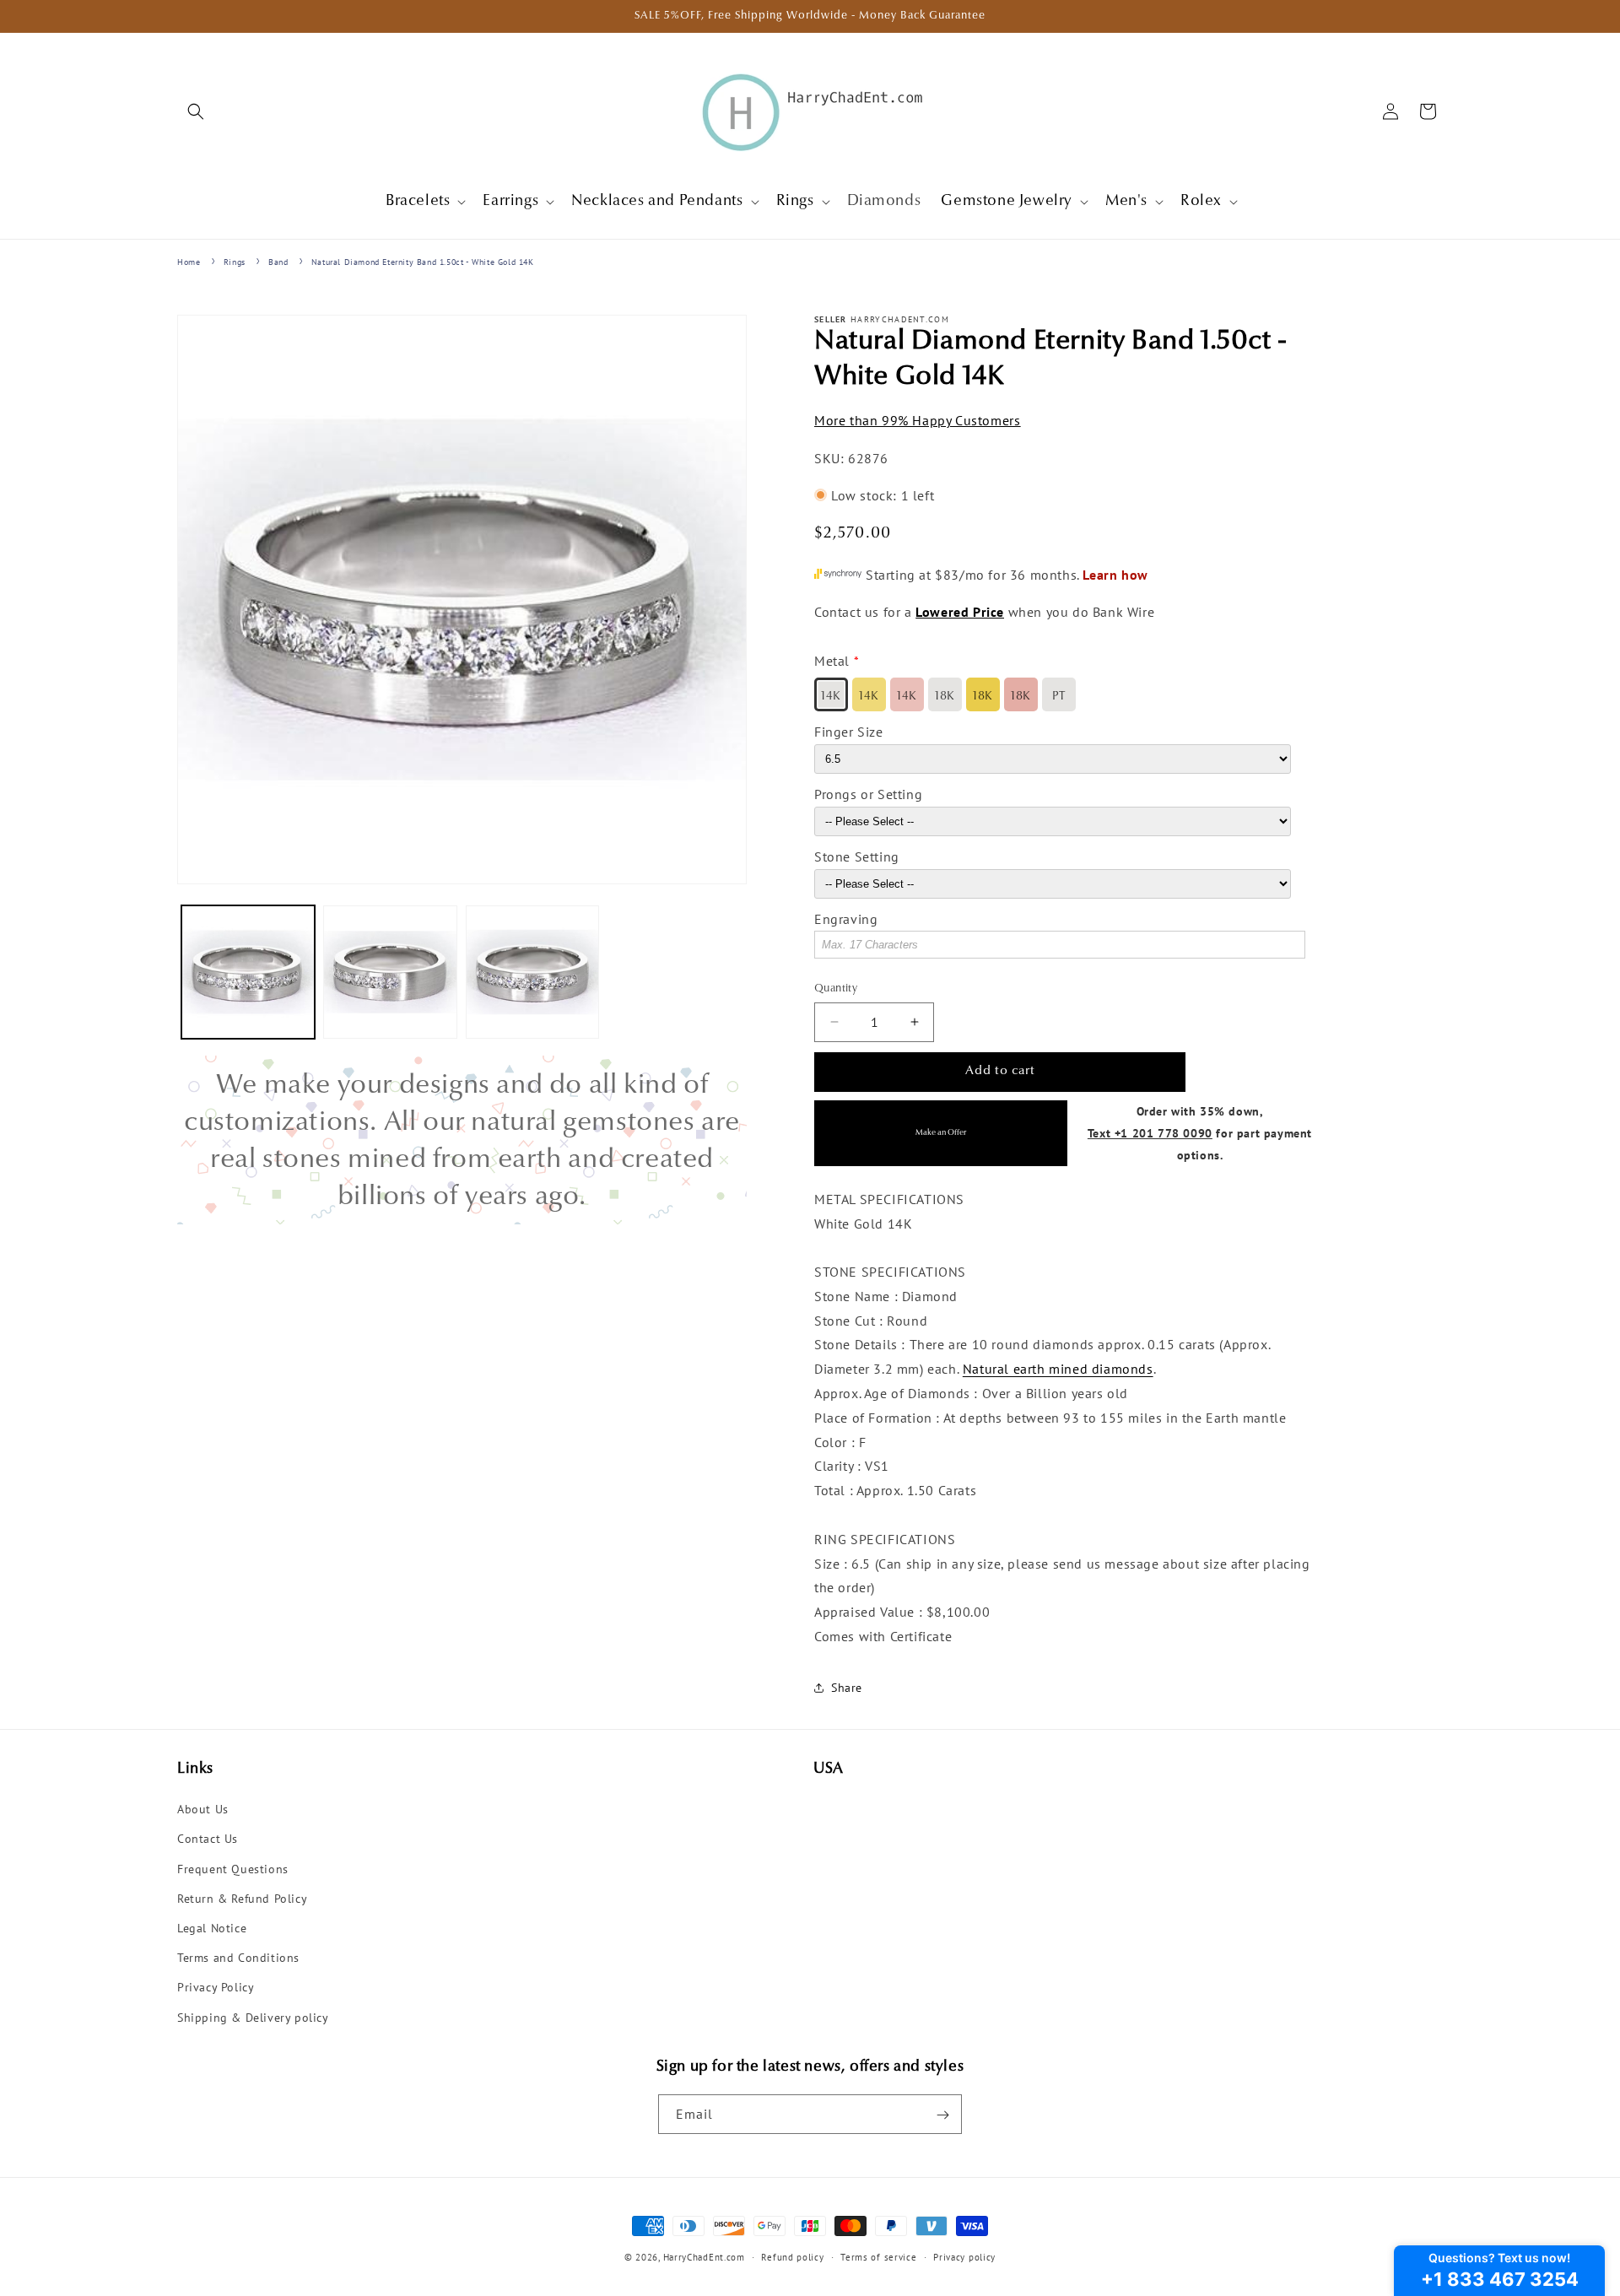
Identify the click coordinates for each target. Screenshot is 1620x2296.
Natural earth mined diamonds (1058, 1369)
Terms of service (878, 2256)
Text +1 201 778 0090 (1150, 1132)
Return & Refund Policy (242, 1899)
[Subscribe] (942, 2115)
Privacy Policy (216, 1988)
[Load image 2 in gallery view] (390, 972)
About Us (203, 1810)
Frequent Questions (233, 1869)
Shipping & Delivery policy (253, 2018)
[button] (196, 111)
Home (189, 262)
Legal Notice (212, 1928)
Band (278, 262)
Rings (235, 262)
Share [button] (847, 1688)
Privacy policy (964, 2256)
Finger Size (849, 732)
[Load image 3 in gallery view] (532, 972)
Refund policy (792, 2256)
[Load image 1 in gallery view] (248, 972)
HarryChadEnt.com (704, 2257)
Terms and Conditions (238, 1958)
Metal (832, 661)
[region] (462, 1140)
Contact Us (208, 1840)
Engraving (846, 918)
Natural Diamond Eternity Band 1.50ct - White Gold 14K (423, 262)
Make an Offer (941, 1133)
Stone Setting (857, 856)
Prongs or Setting (868, 794)
